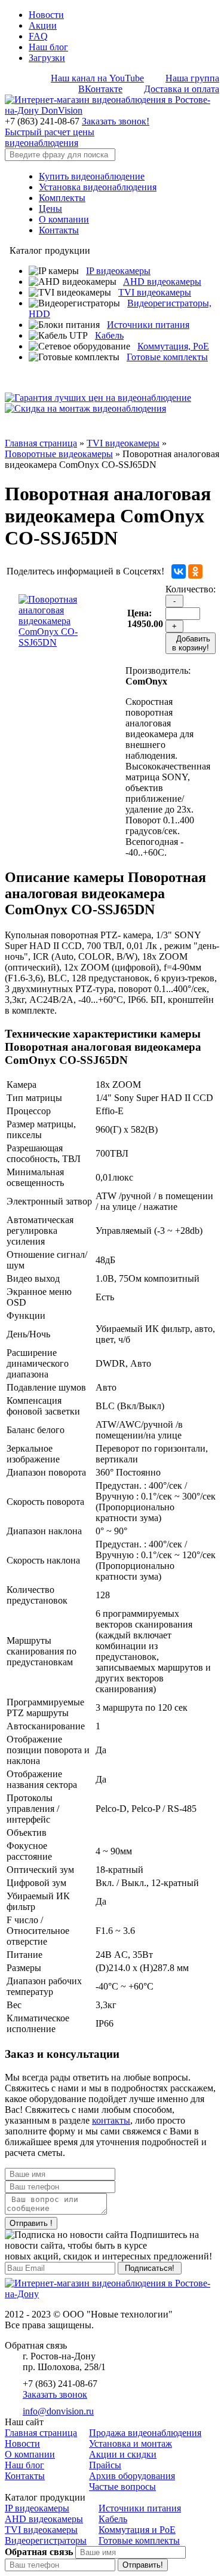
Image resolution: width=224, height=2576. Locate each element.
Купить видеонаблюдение (92, 176)
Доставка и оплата (182, 89)
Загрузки (47, 58)
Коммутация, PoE (173, 346)
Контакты (59, 230)
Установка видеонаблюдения (98, 187)
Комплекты (62, 198)
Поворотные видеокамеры (59, 454)
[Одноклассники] (195, 571)
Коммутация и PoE (137, 2530)
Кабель (109, 335)
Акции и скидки (123, 2454)
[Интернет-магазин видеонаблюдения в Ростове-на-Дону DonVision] (112, 110)
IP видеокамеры (118, 271)
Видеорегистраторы (46, 2540)
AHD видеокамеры (162, 282)
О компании (64, 219)
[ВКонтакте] (179, 571)
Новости (46, 15)
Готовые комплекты (167, 357)
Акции (43, 25)
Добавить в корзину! (191, 643)
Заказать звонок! (116, 121)
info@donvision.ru (58, 2411)
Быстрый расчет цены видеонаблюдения (50, 137)
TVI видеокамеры (155, 292)
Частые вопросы (122, 2487)
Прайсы (105, 2465)
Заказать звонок (55, 2394)
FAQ (38, 36)
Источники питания (148, 325)
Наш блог (48, 47)
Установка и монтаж (131, 2443)
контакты (111, 2120)
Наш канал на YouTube (97, 78)
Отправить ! (31, 2223)
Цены (50, 209)
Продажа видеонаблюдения (145, 2433)
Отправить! (143, 2565)
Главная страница (41, 443)
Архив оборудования (132, 2476)
